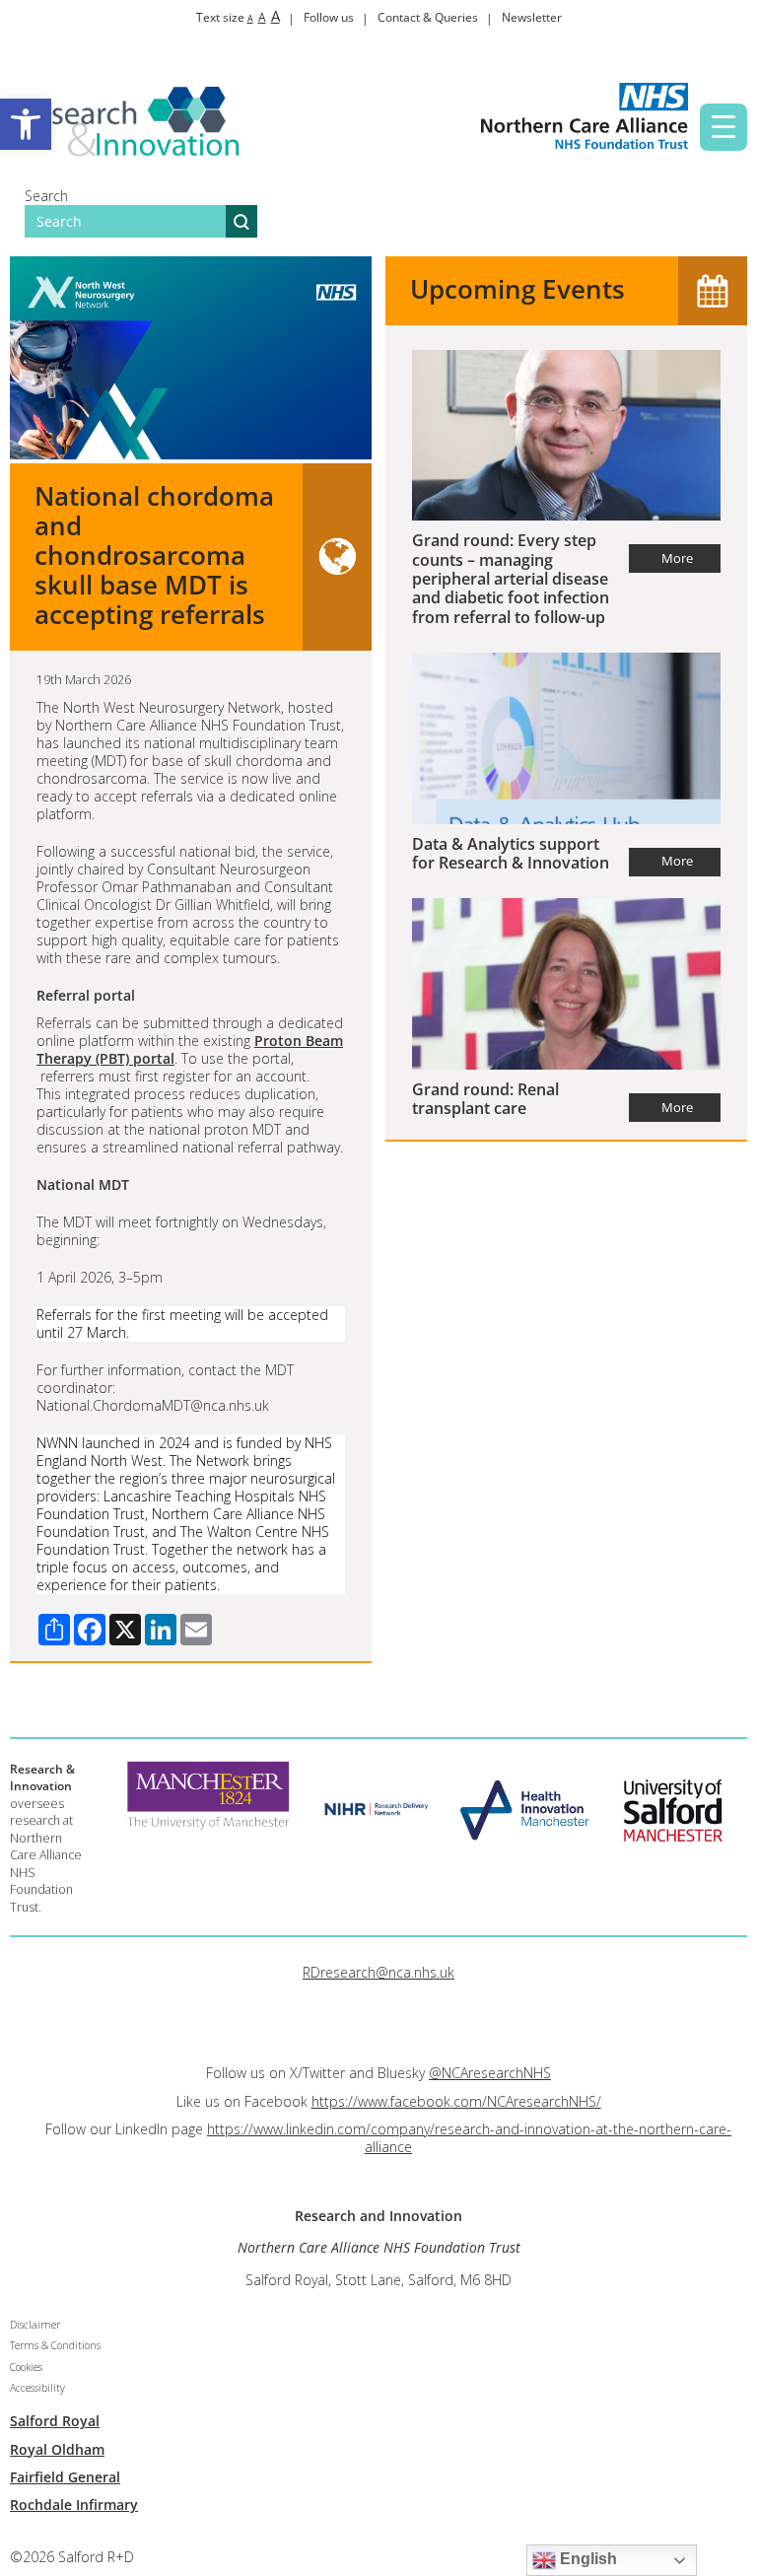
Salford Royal (55, 2421)
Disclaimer (35, 2325)
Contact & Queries (428, 17)
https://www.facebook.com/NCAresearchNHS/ (456, 2101)
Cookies (26, 2367)
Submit (241, 221)
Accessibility (37, 2388)
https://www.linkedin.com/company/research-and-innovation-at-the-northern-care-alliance (469, 2138)
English (586, 2559)
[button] (26, 124)
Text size (238, 17)
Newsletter (532, 17)
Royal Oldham (57, 2449)
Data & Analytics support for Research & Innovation (511, 853)
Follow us (329, 17)
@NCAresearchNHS (490, 2073)
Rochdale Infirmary (74, 2505)
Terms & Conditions (55, 2345)
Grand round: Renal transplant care (485, 1099)
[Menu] (723, 127)
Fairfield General (65, 2477)
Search (46, 196)
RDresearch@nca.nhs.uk (378, 1972)
